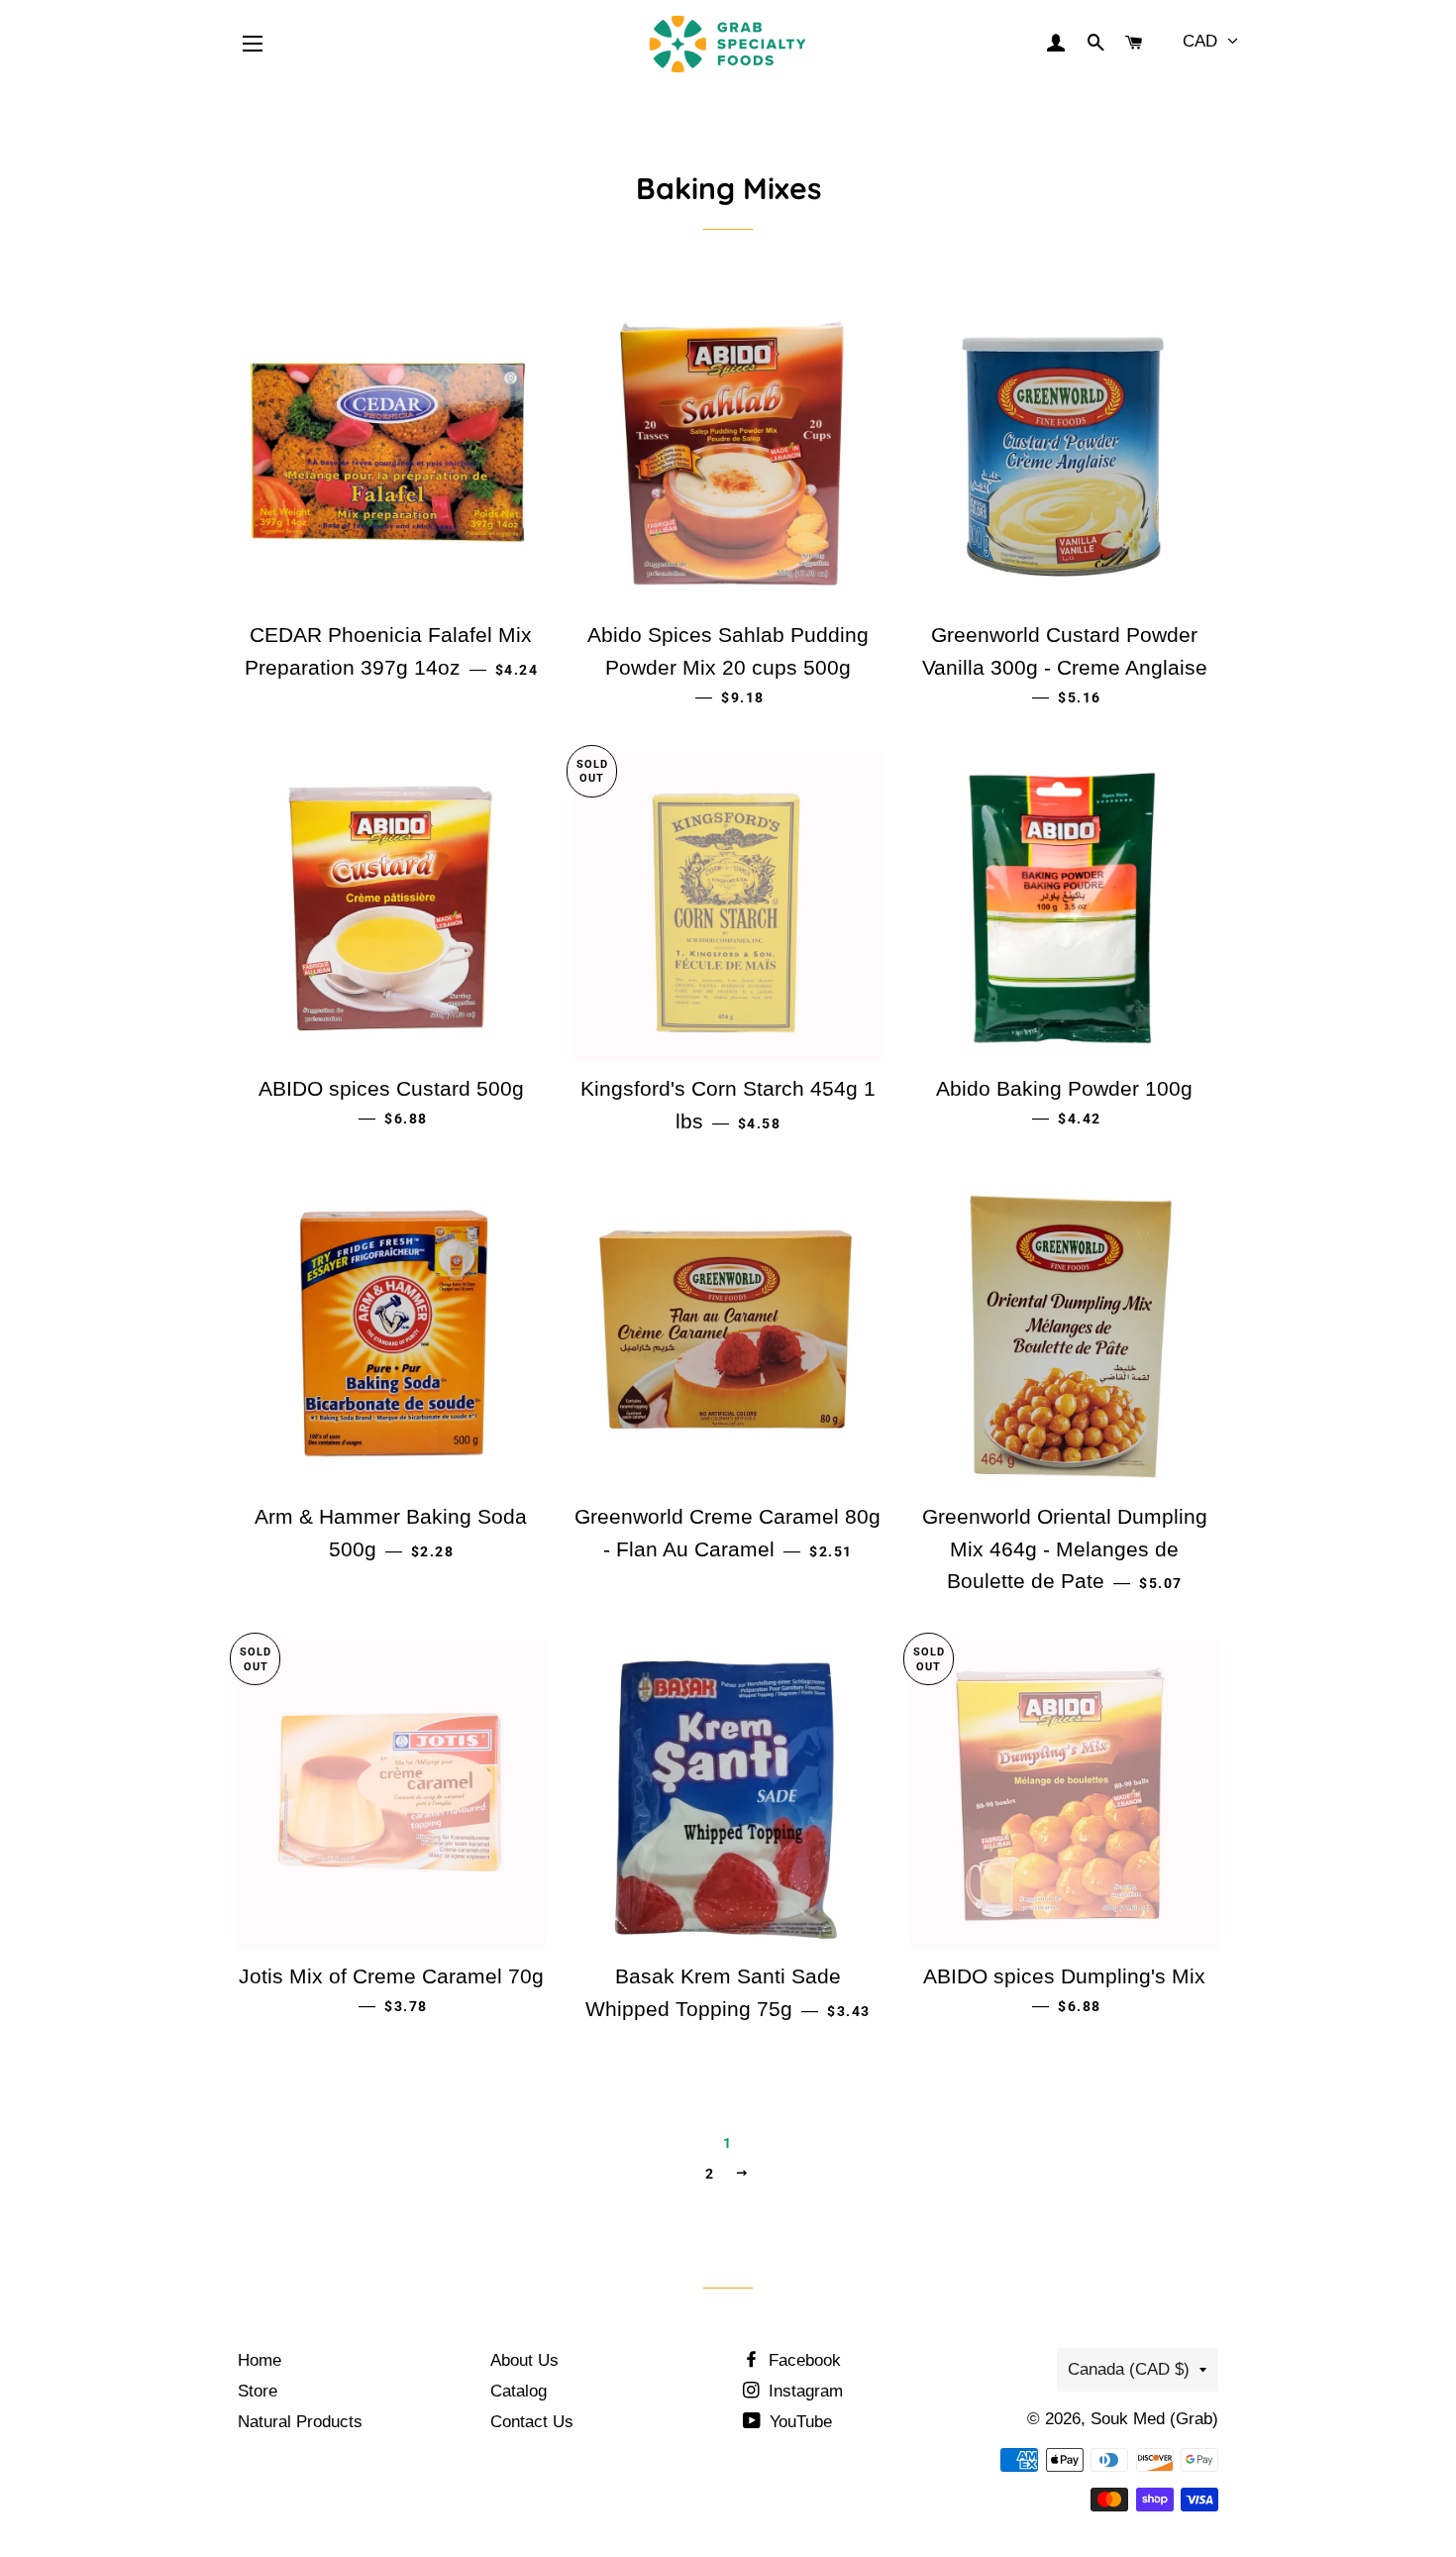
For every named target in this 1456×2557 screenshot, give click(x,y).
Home (260, 2360)
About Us (524, 2360)
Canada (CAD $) (1129, 2369)
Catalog (519, 2391)
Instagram (803, 2391)
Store (258, 2391)
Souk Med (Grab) (1154, 2419)
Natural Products (300, 2422)
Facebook (802, 2360)
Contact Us (532, 2422)
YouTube (798, 2422)
